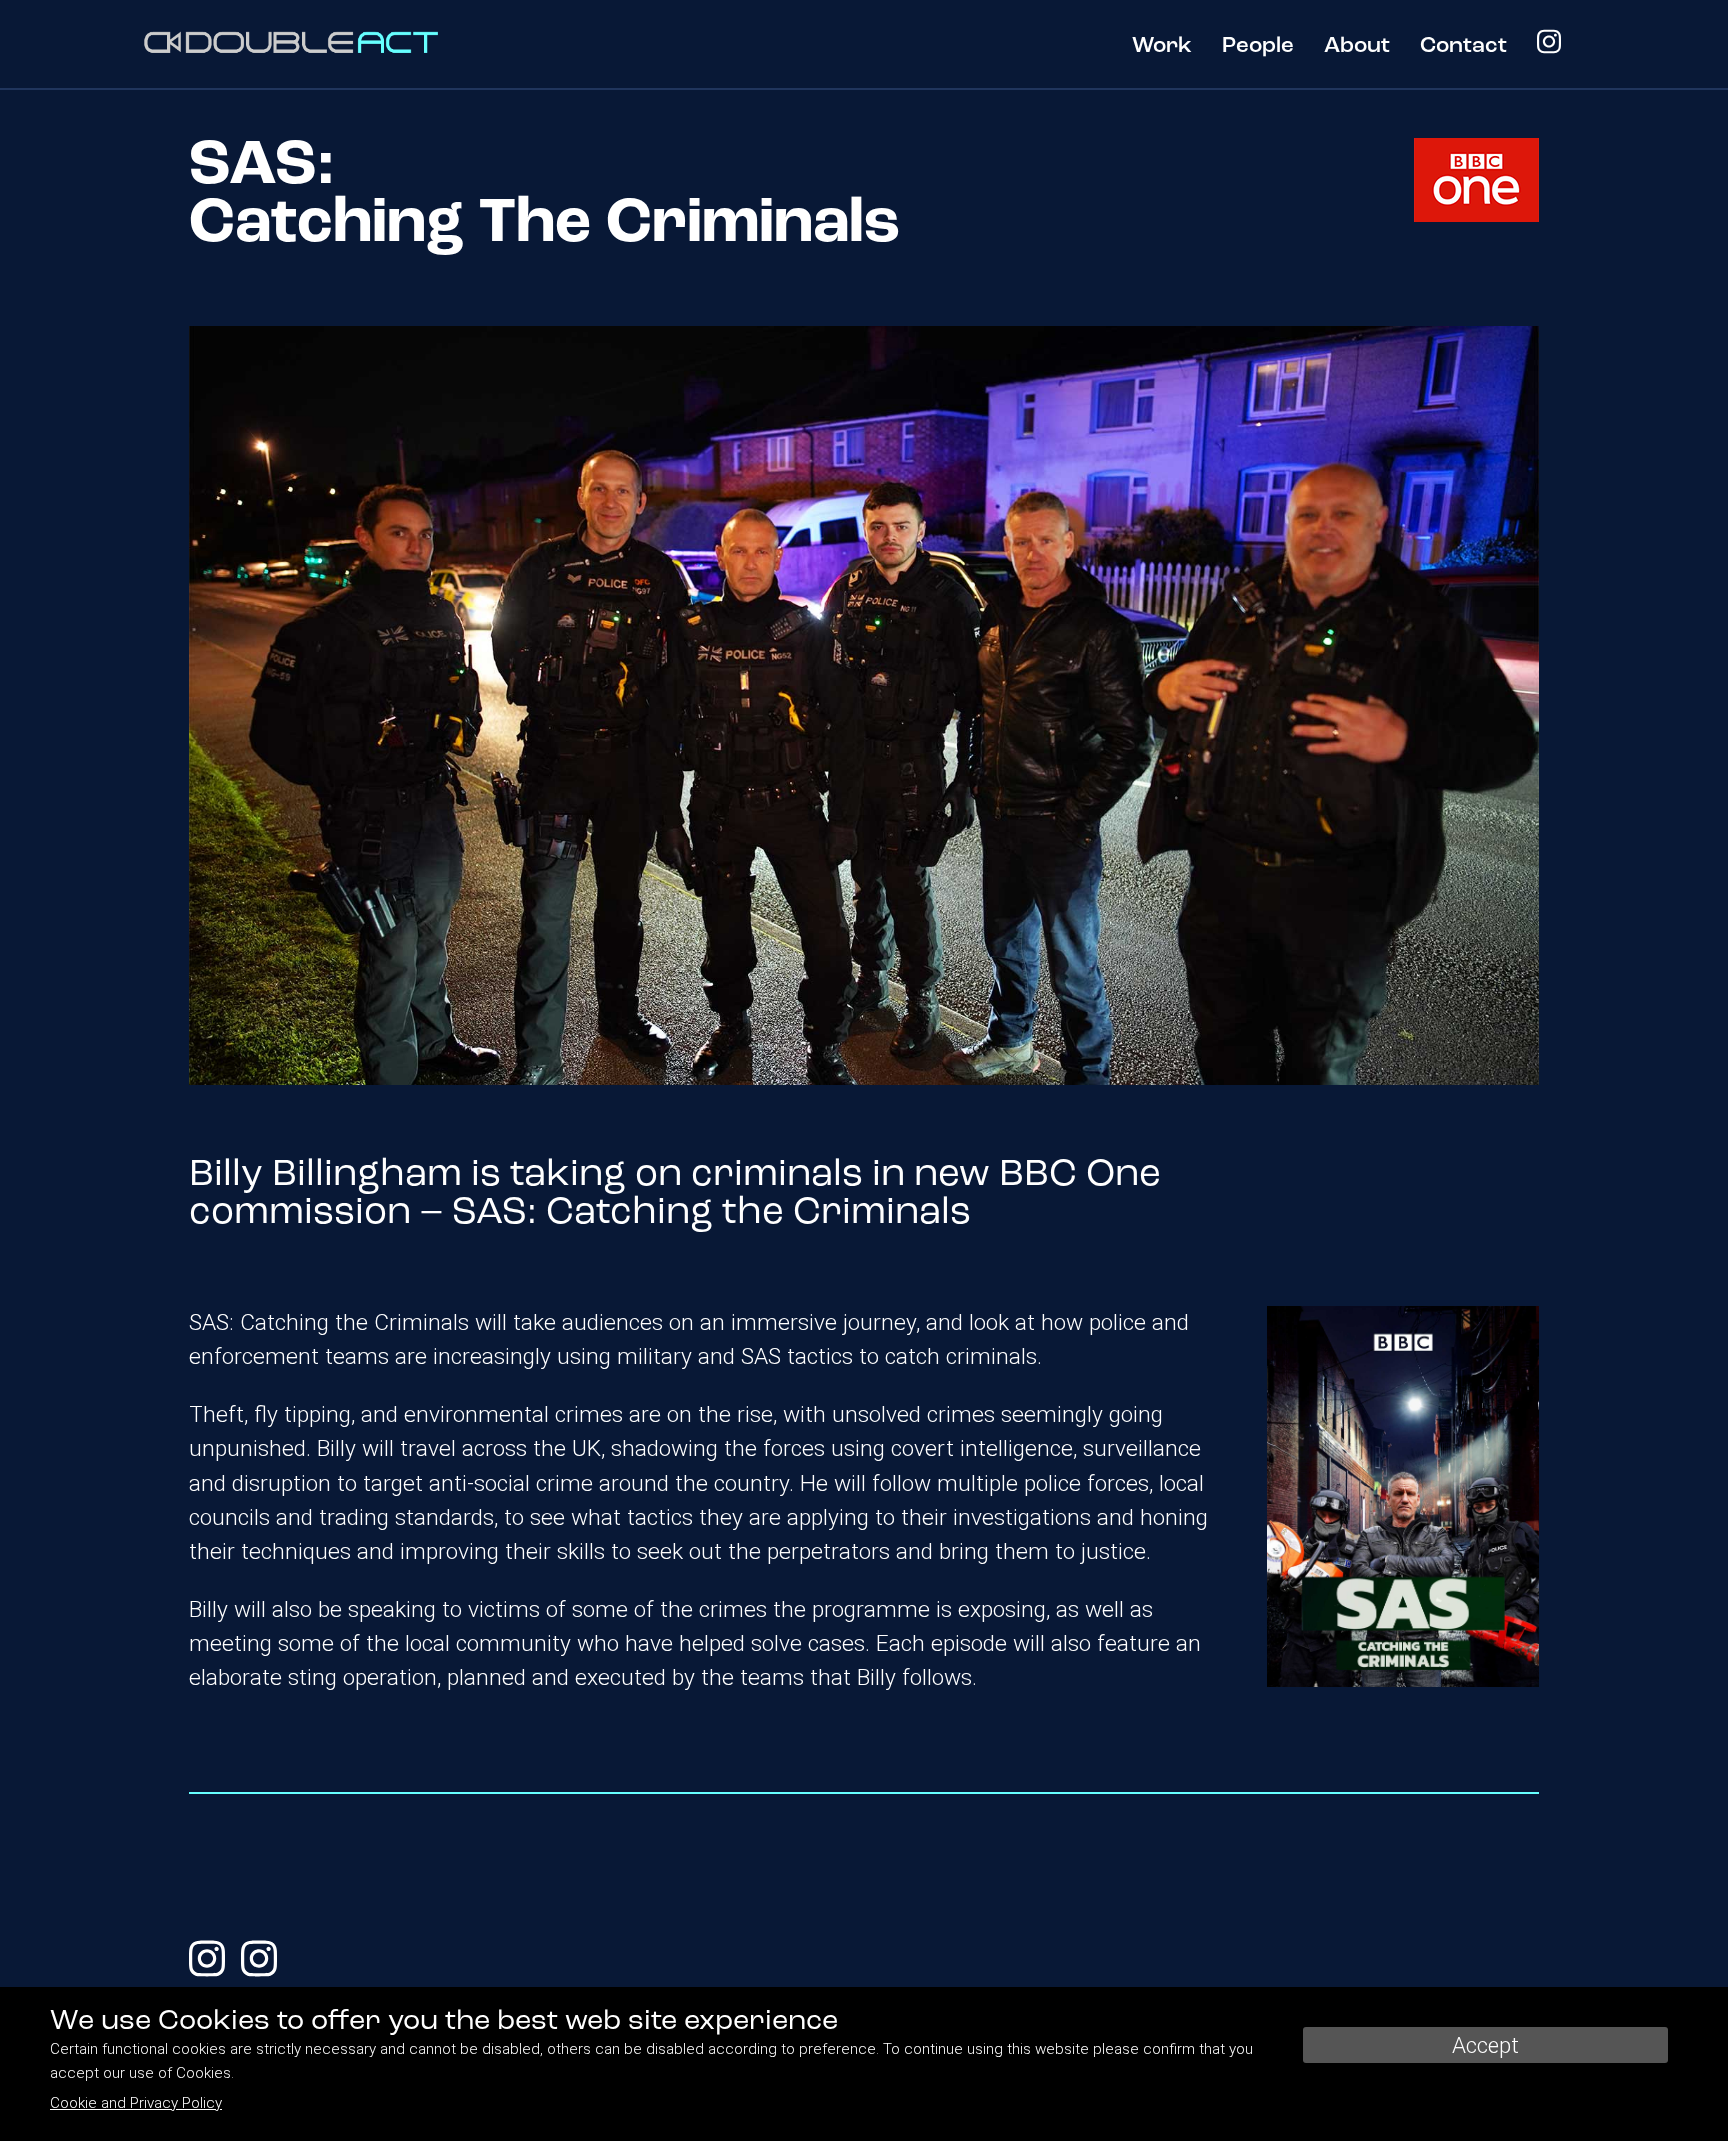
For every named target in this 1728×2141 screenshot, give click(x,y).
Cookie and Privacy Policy (136, 2103)
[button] (1162, 57)
